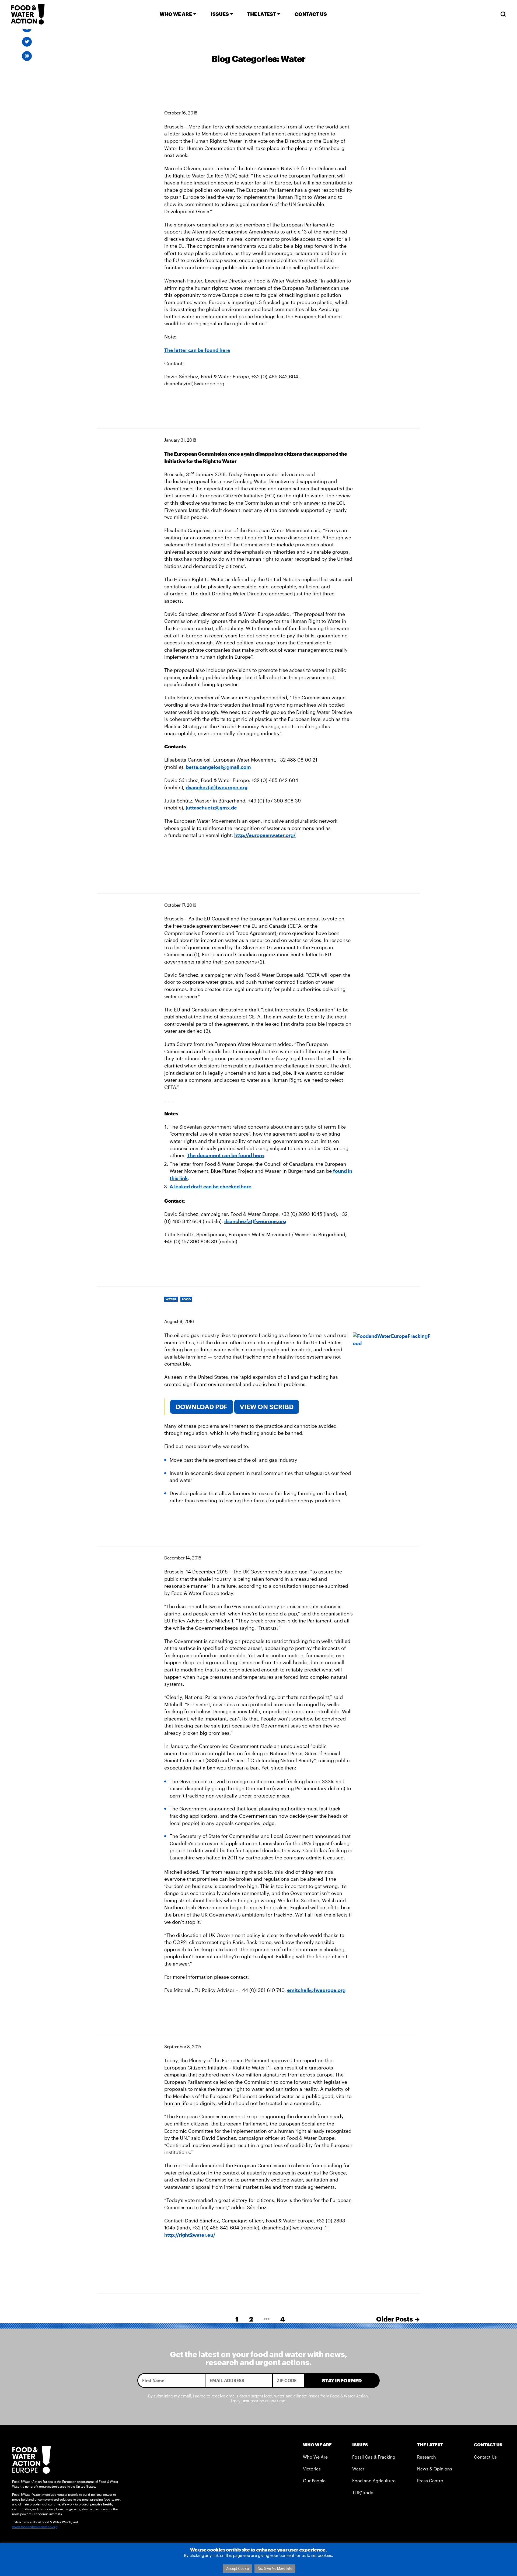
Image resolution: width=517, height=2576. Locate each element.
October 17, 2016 (180, 905)
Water (358, 2469)
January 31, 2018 (180, 440)
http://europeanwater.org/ (265, 835)
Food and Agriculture (374, 2481)
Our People (314, 2481)
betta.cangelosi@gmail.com (218, 767)
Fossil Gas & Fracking (374, 2457)
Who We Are (315, 2457)
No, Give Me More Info (275, 2568)
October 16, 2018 (181, 113)
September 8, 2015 (183, 2046)
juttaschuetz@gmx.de (211, 808)
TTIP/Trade (363, 2492)
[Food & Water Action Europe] (28, 14)
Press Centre (430, 2481)
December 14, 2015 (183, 1558)
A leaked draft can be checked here (211, 1186)
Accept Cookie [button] (238, 2568)
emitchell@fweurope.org (316, 1990)
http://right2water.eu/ (190, 2235)
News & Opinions (435, 2469)
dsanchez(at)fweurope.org (217, 787)
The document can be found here (225, 1155)
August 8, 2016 (179, 1321)
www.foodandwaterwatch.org (35, 2527)
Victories (312, 2469)
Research (427, 2457)
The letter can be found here (197, 350)
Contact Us (485, 2457)
